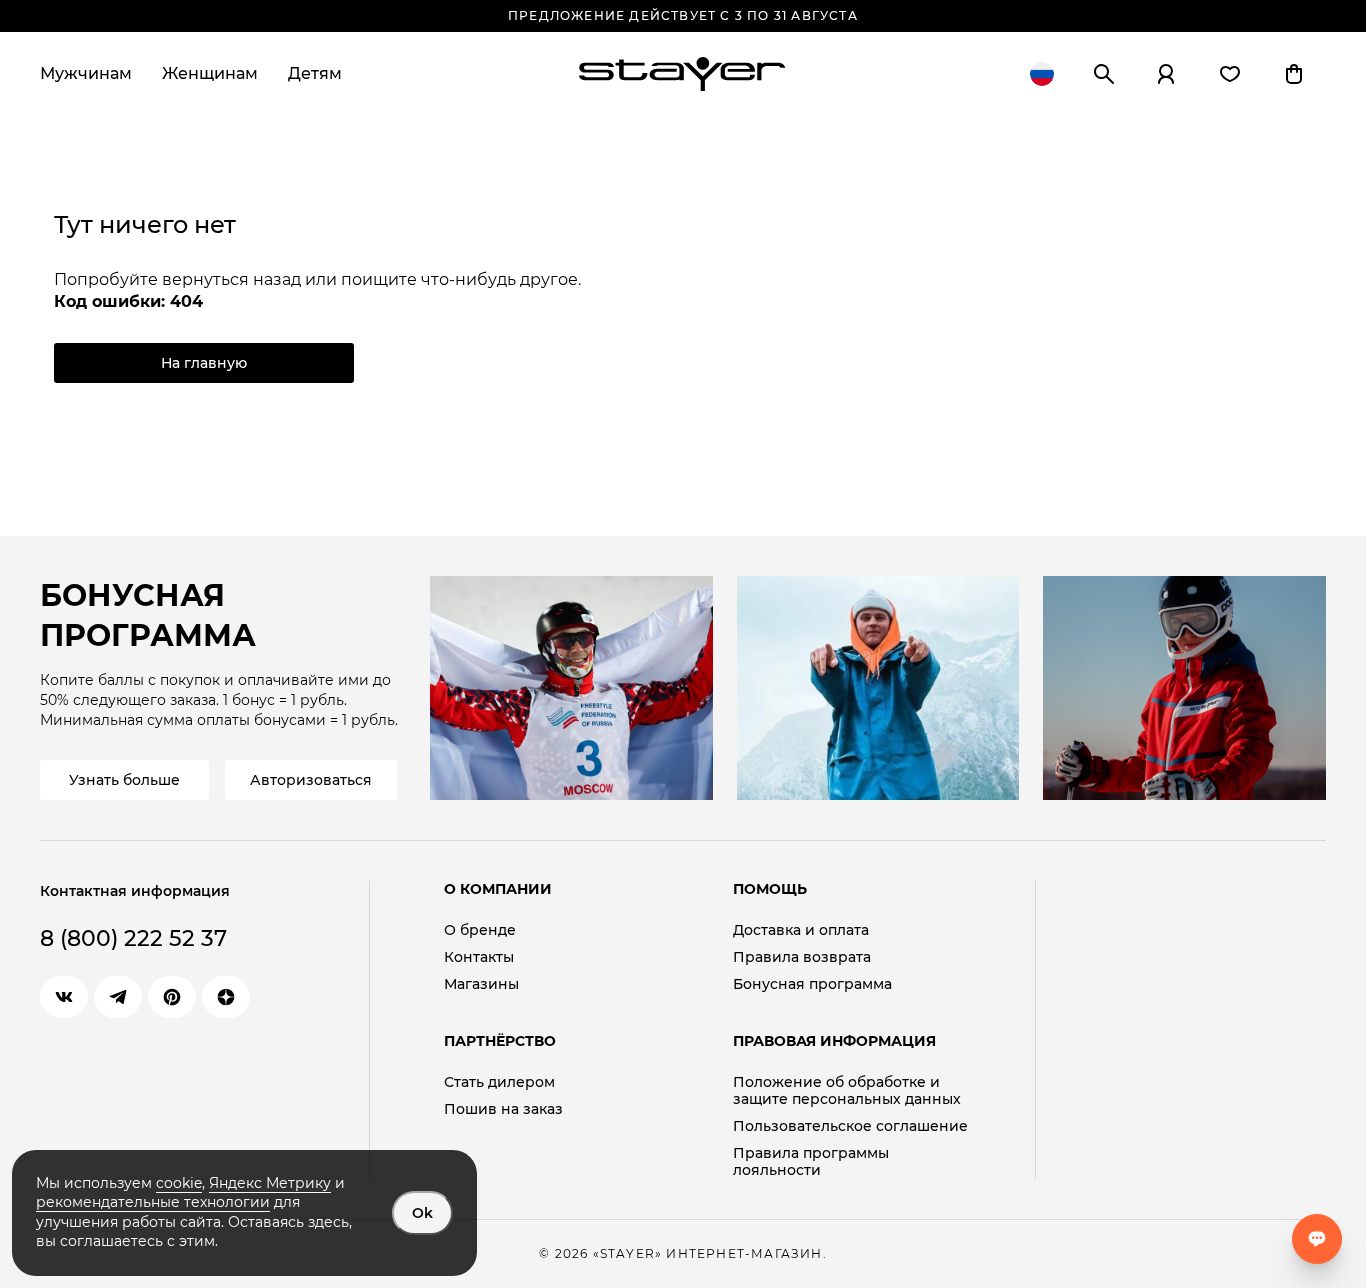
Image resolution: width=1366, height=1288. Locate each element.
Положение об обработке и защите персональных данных (847, 1091)
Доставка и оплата (801, 930)
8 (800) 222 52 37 (133, 938)
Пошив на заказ (503, 1109)
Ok (422, 1213)
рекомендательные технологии (153, 1202)
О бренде (480, 930)
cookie (179, 1183)
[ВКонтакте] (64, 997)
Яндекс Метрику (270, 1183)
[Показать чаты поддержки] (1317, 1239)
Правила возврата (802, 957)
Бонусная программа (812, 984)
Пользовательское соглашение (850, 1126)
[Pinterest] (172, 997)
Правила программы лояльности (811, 1162)
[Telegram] (118, 997)
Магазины (481, 984)
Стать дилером (499, 1082)
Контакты (479, 957)
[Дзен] (226, 997)
